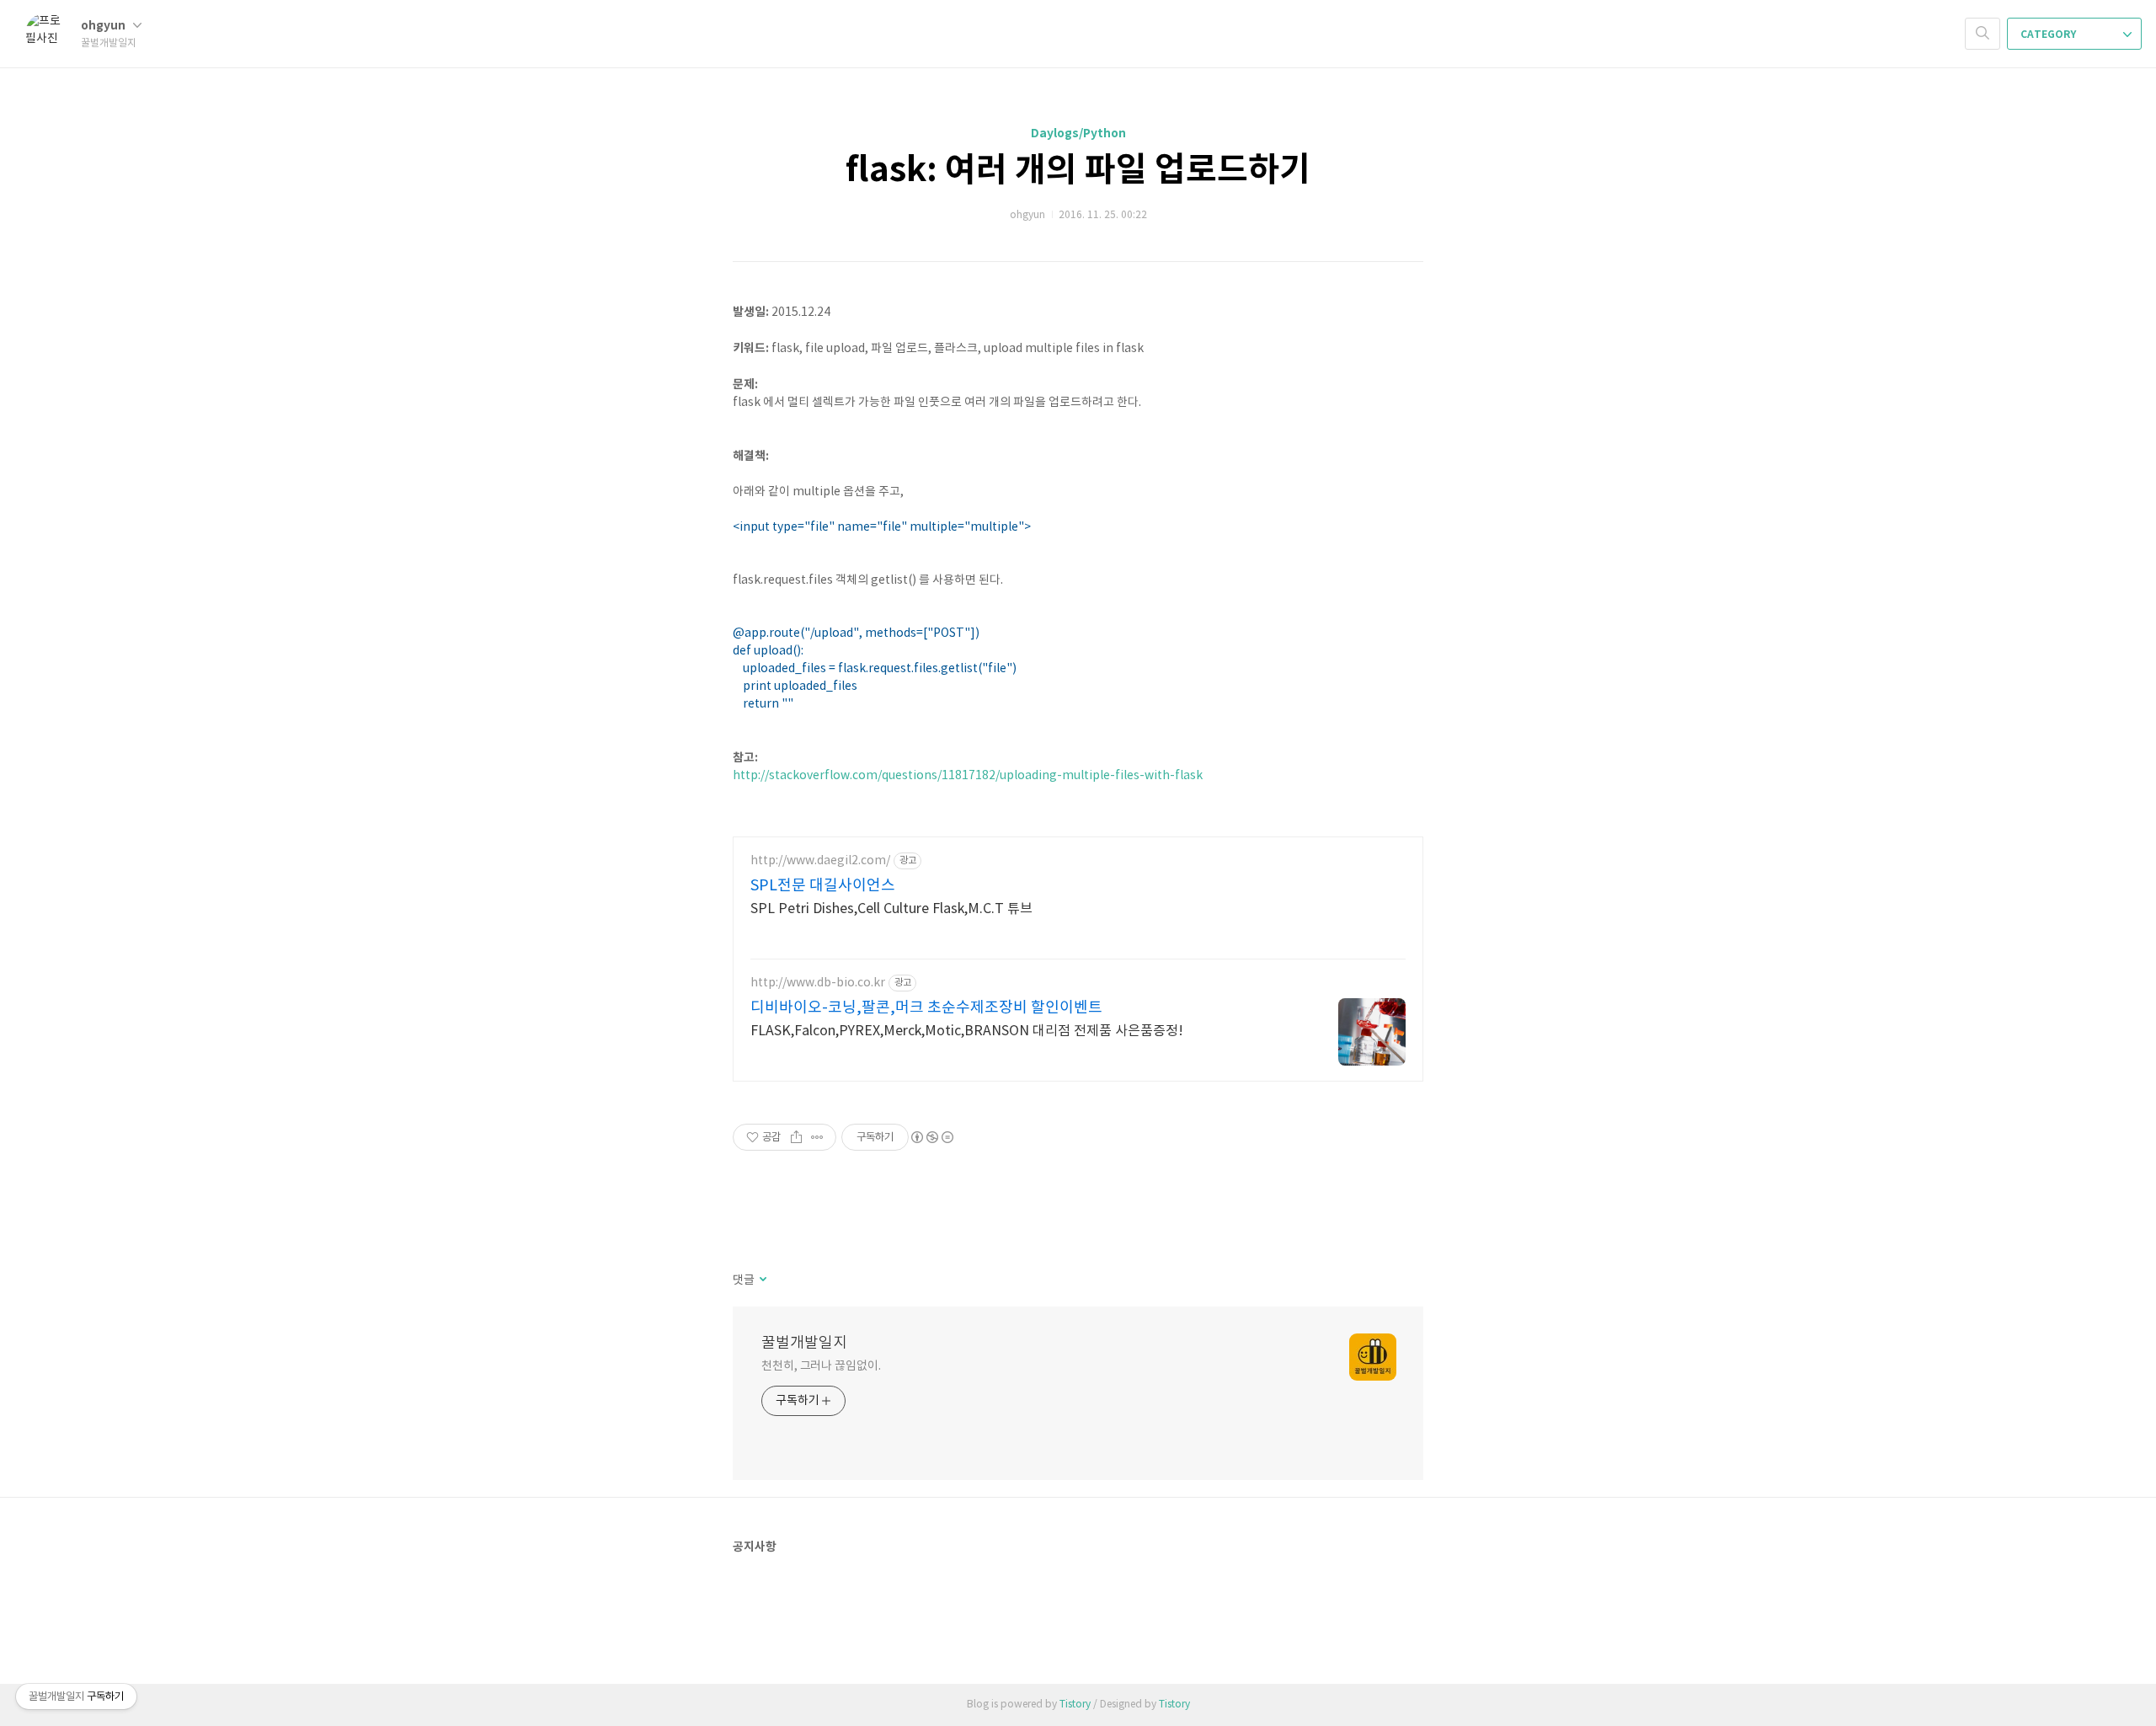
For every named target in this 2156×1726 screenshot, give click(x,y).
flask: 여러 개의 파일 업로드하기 (1078, 170)
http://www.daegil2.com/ (820, 861)
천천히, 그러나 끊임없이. (821, 1366)
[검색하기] (1983, 34)
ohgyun (104, 26)
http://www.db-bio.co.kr (818, 983)
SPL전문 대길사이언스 (823, 886)
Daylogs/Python (1078, 134)
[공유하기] (796, 1137)
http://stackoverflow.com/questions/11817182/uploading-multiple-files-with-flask (968, 776)
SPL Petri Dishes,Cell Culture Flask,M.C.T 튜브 (891, 909)
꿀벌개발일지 (804, 1343)
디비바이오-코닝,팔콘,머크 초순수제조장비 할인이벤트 (926, 1008)
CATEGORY (2049, 35)
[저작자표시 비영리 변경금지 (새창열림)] (931, 1137)
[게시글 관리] (817, 1137)
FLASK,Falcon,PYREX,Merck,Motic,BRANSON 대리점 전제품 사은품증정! (967, 1031)
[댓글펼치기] (762, 1280)
